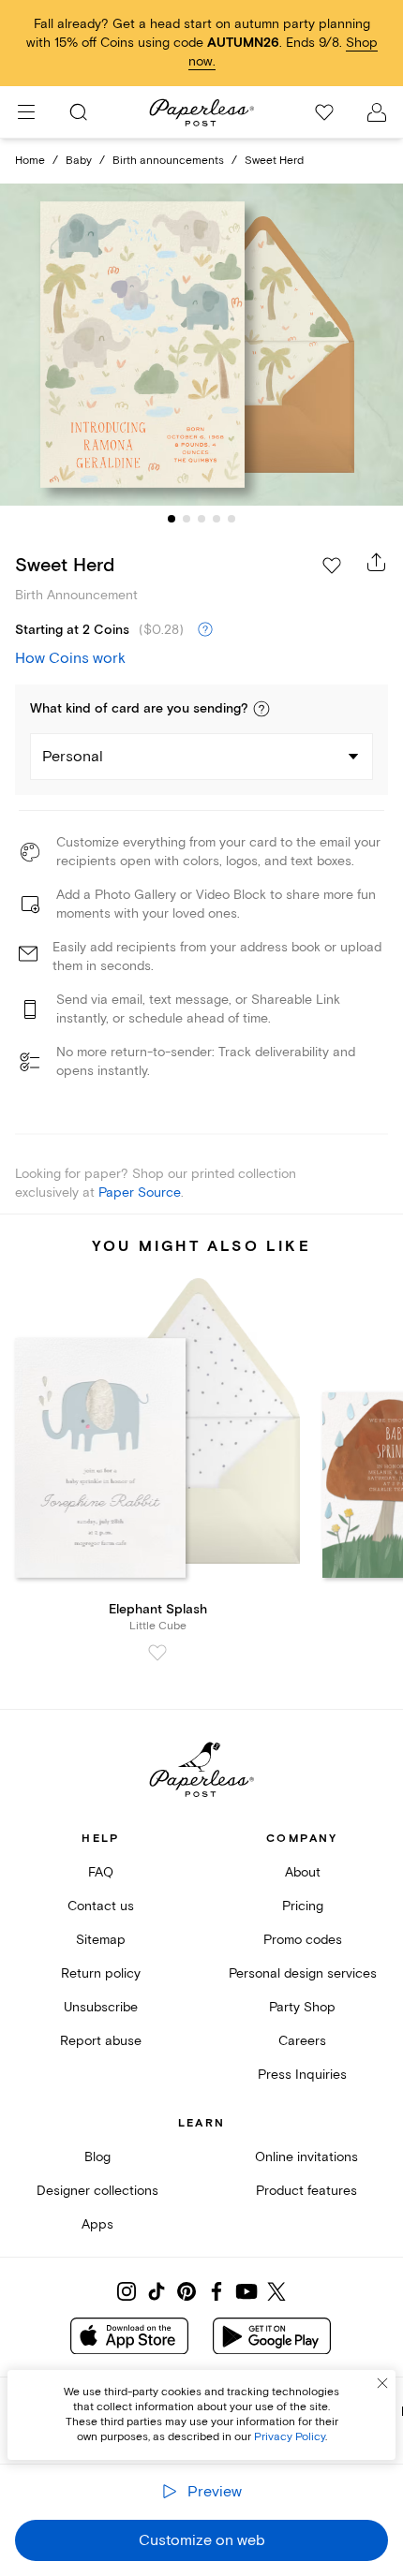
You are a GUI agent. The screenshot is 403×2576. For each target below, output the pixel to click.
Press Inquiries (302, 2075)
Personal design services (303, 1973)
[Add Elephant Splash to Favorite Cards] (157, 1653)
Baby (79, 161)
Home (30, 161)
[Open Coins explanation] (205, 630)
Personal (73, 757)
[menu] (26, 112)
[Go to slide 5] (231, 519)
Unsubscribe (101, 2007)
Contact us (101, 1906)
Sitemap (101, 1940)
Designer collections (97, 2191)
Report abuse (101, 2041)
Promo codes (303, 1940)
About (303, 1872)
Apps (97, 2224)
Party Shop (302, 2007)
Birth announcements (168, 161)
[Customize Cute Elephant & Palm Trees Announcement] (201, 344)
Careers (302, 2041)
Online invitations (306, 2157)
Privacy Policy (290, 2437)
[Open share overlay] (377, 562)
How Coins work (70, 658)
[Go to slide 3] (201, 519)
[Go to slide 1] (172, 519)
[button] (261, 709)
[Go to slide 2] (187, 519)
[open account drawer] (377, 112)
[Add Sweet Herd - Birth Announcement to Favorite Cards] (332, 566)
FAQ (101, 1872)
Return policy (101, 1973)
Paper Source (140, 1192)
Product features (306, 2191)
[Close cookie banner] (382, 2383)
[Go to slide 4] (216, 519)
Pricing (303, 1906)
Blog (97, 2157)
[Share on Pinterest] (187, 2291)
